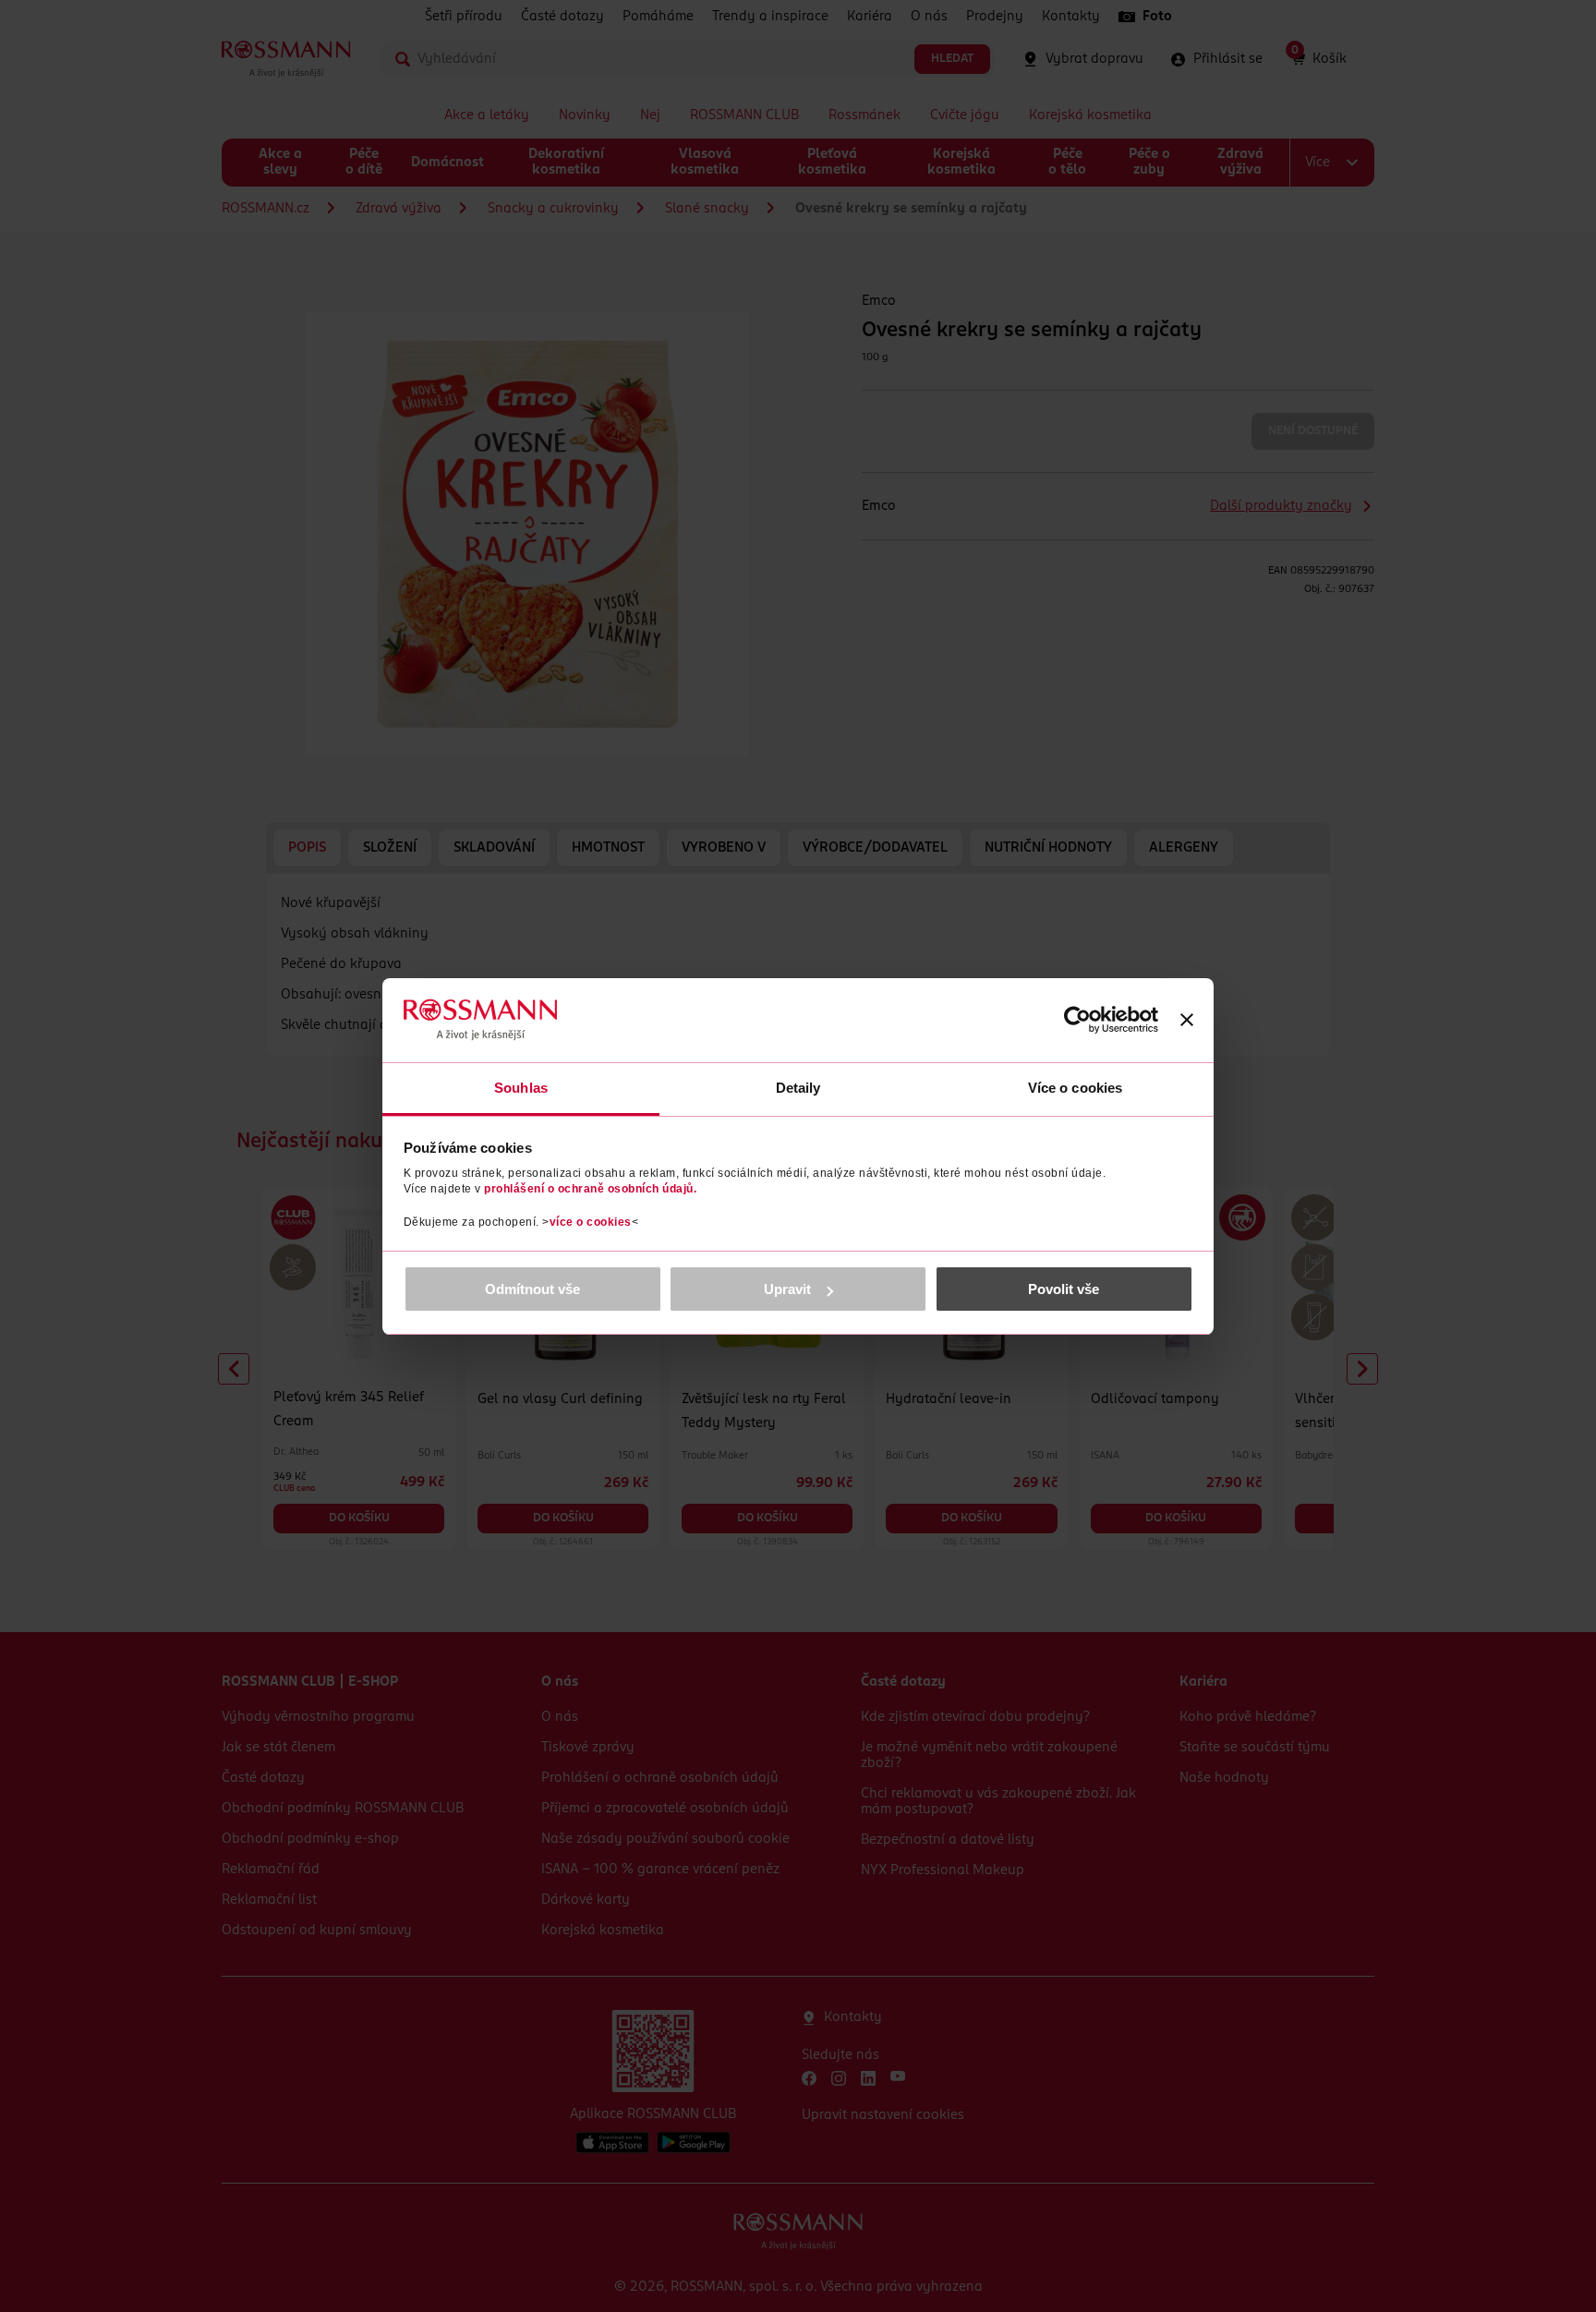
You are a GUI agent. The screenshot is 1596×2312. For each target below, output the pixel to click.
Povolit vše (1064, 1289)
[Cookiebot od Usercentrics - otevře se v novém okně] (1077, 1020)
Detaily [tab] (798, 1088)
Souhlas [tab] (521, 1088)
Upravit (787, 1289)
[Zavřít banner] (1187, 1020)
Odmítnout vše (532, 1289)
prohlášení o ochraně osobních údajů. (590, 1189)
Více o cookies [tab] (1075, 1088)
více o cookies (591, 1222)
